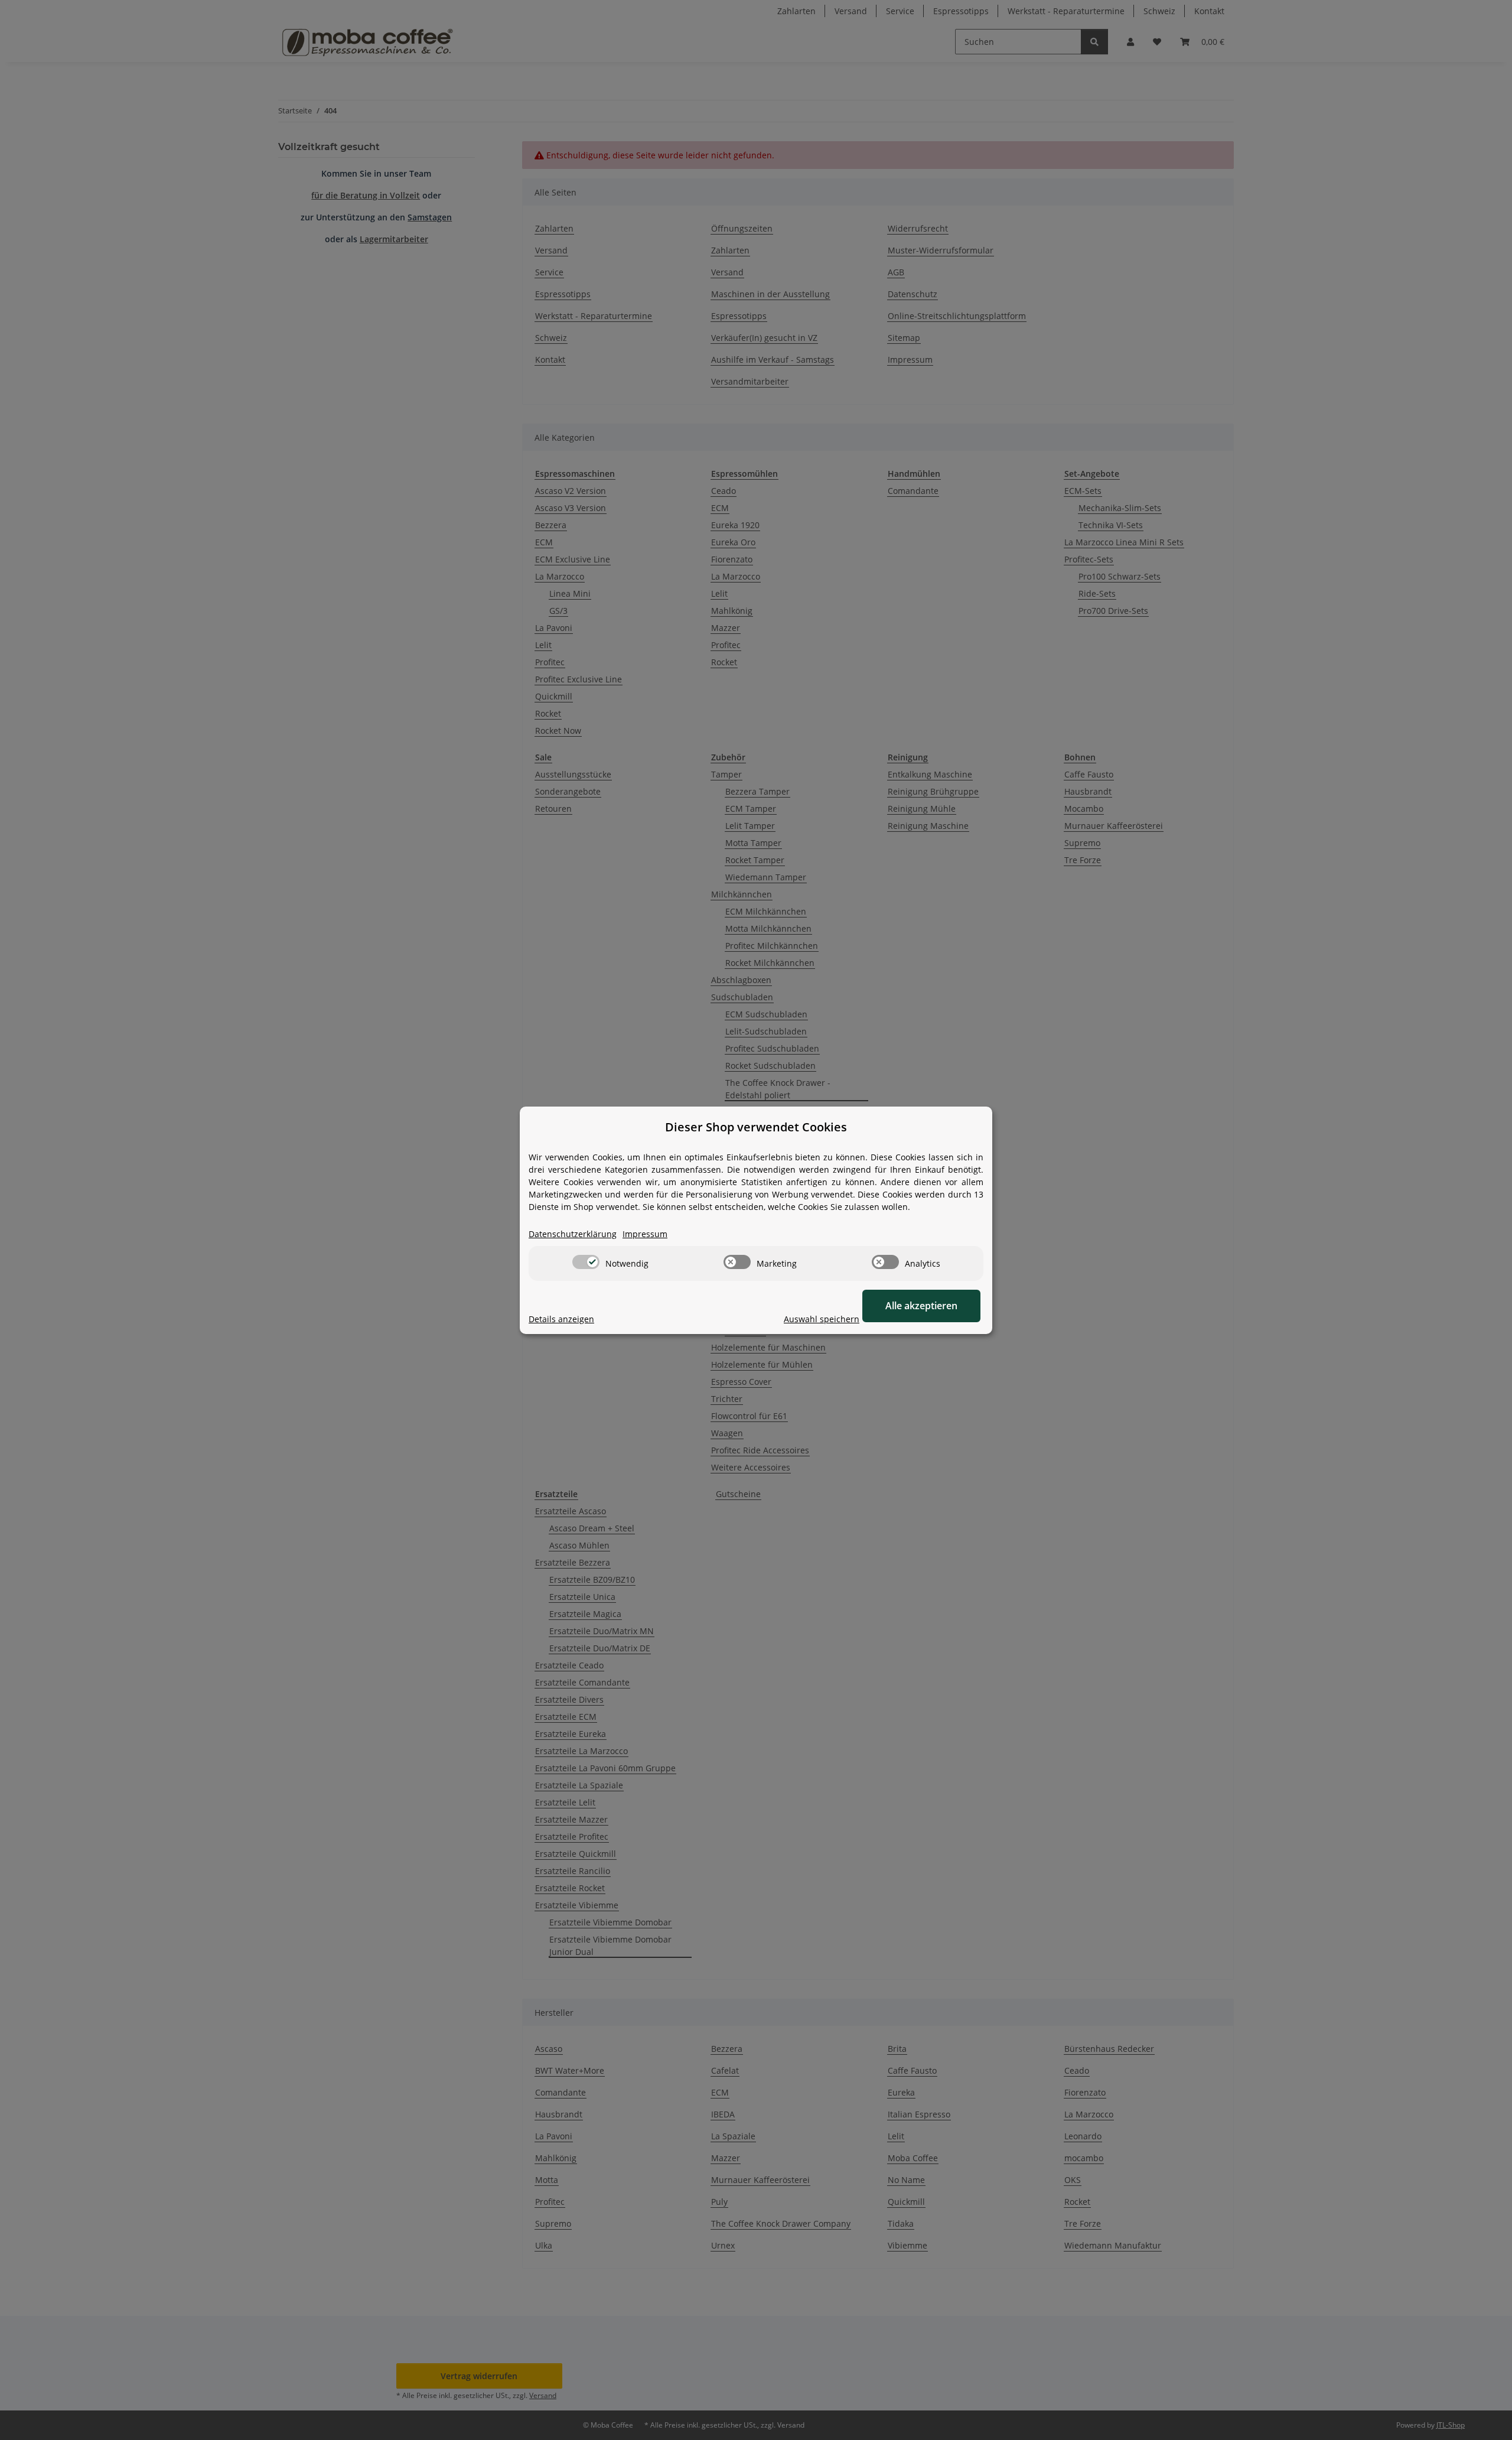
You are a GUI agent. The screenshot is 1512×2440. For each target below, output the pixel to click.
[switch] (586, 1262)
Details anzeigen (561, 1319)
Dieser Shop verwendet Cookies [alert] (756, 1127)
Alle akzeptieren (921, 1306)
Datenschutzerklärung (573, 1234)
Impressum (645, 1234)
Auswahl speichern (822, 1319)
